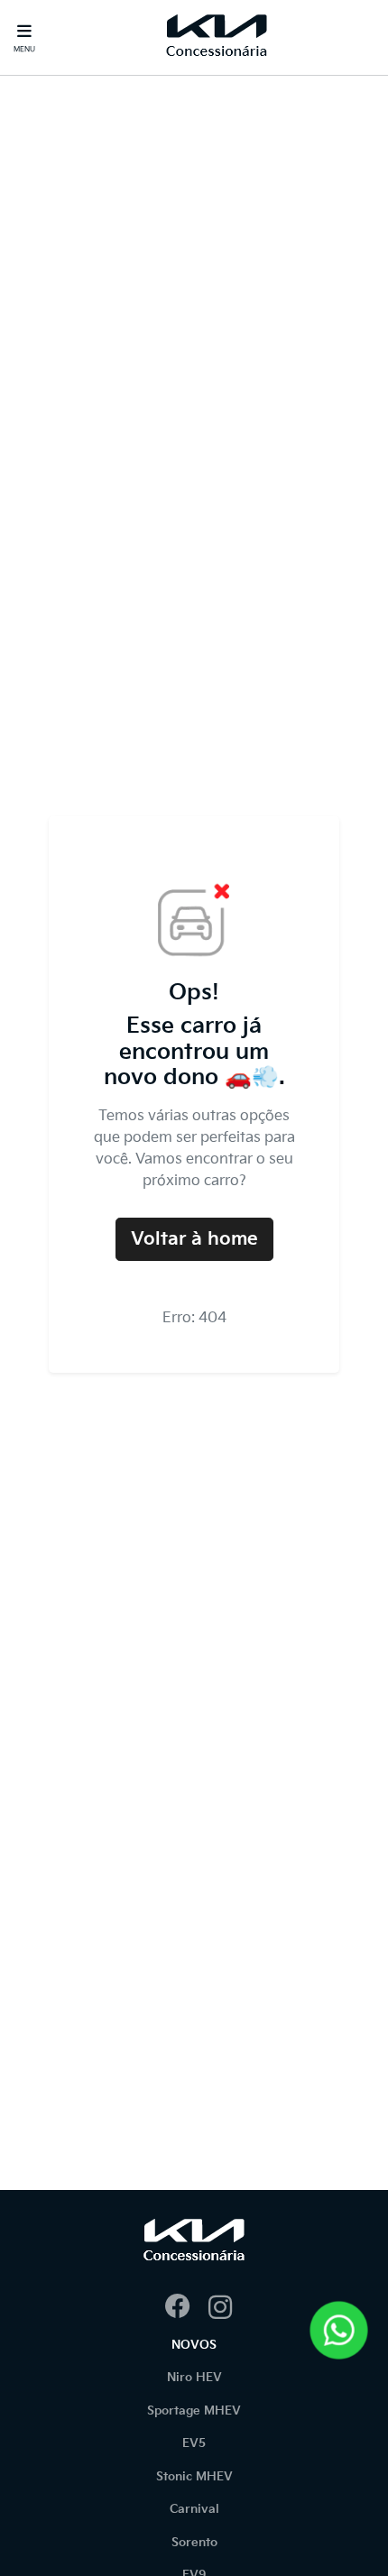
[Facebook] (172, 2308)
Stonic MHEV (194, 2477)
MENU (24, 49)
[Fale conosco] (339, 2330)
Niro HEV (194, 2378)
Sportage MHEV (194, 2411)
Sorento (194, 2543)
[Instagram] (216, 2308)
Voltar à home (194, 1239)
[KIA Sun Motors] (217, 37)
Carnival (194, 2509)
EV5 (194, 2443)
